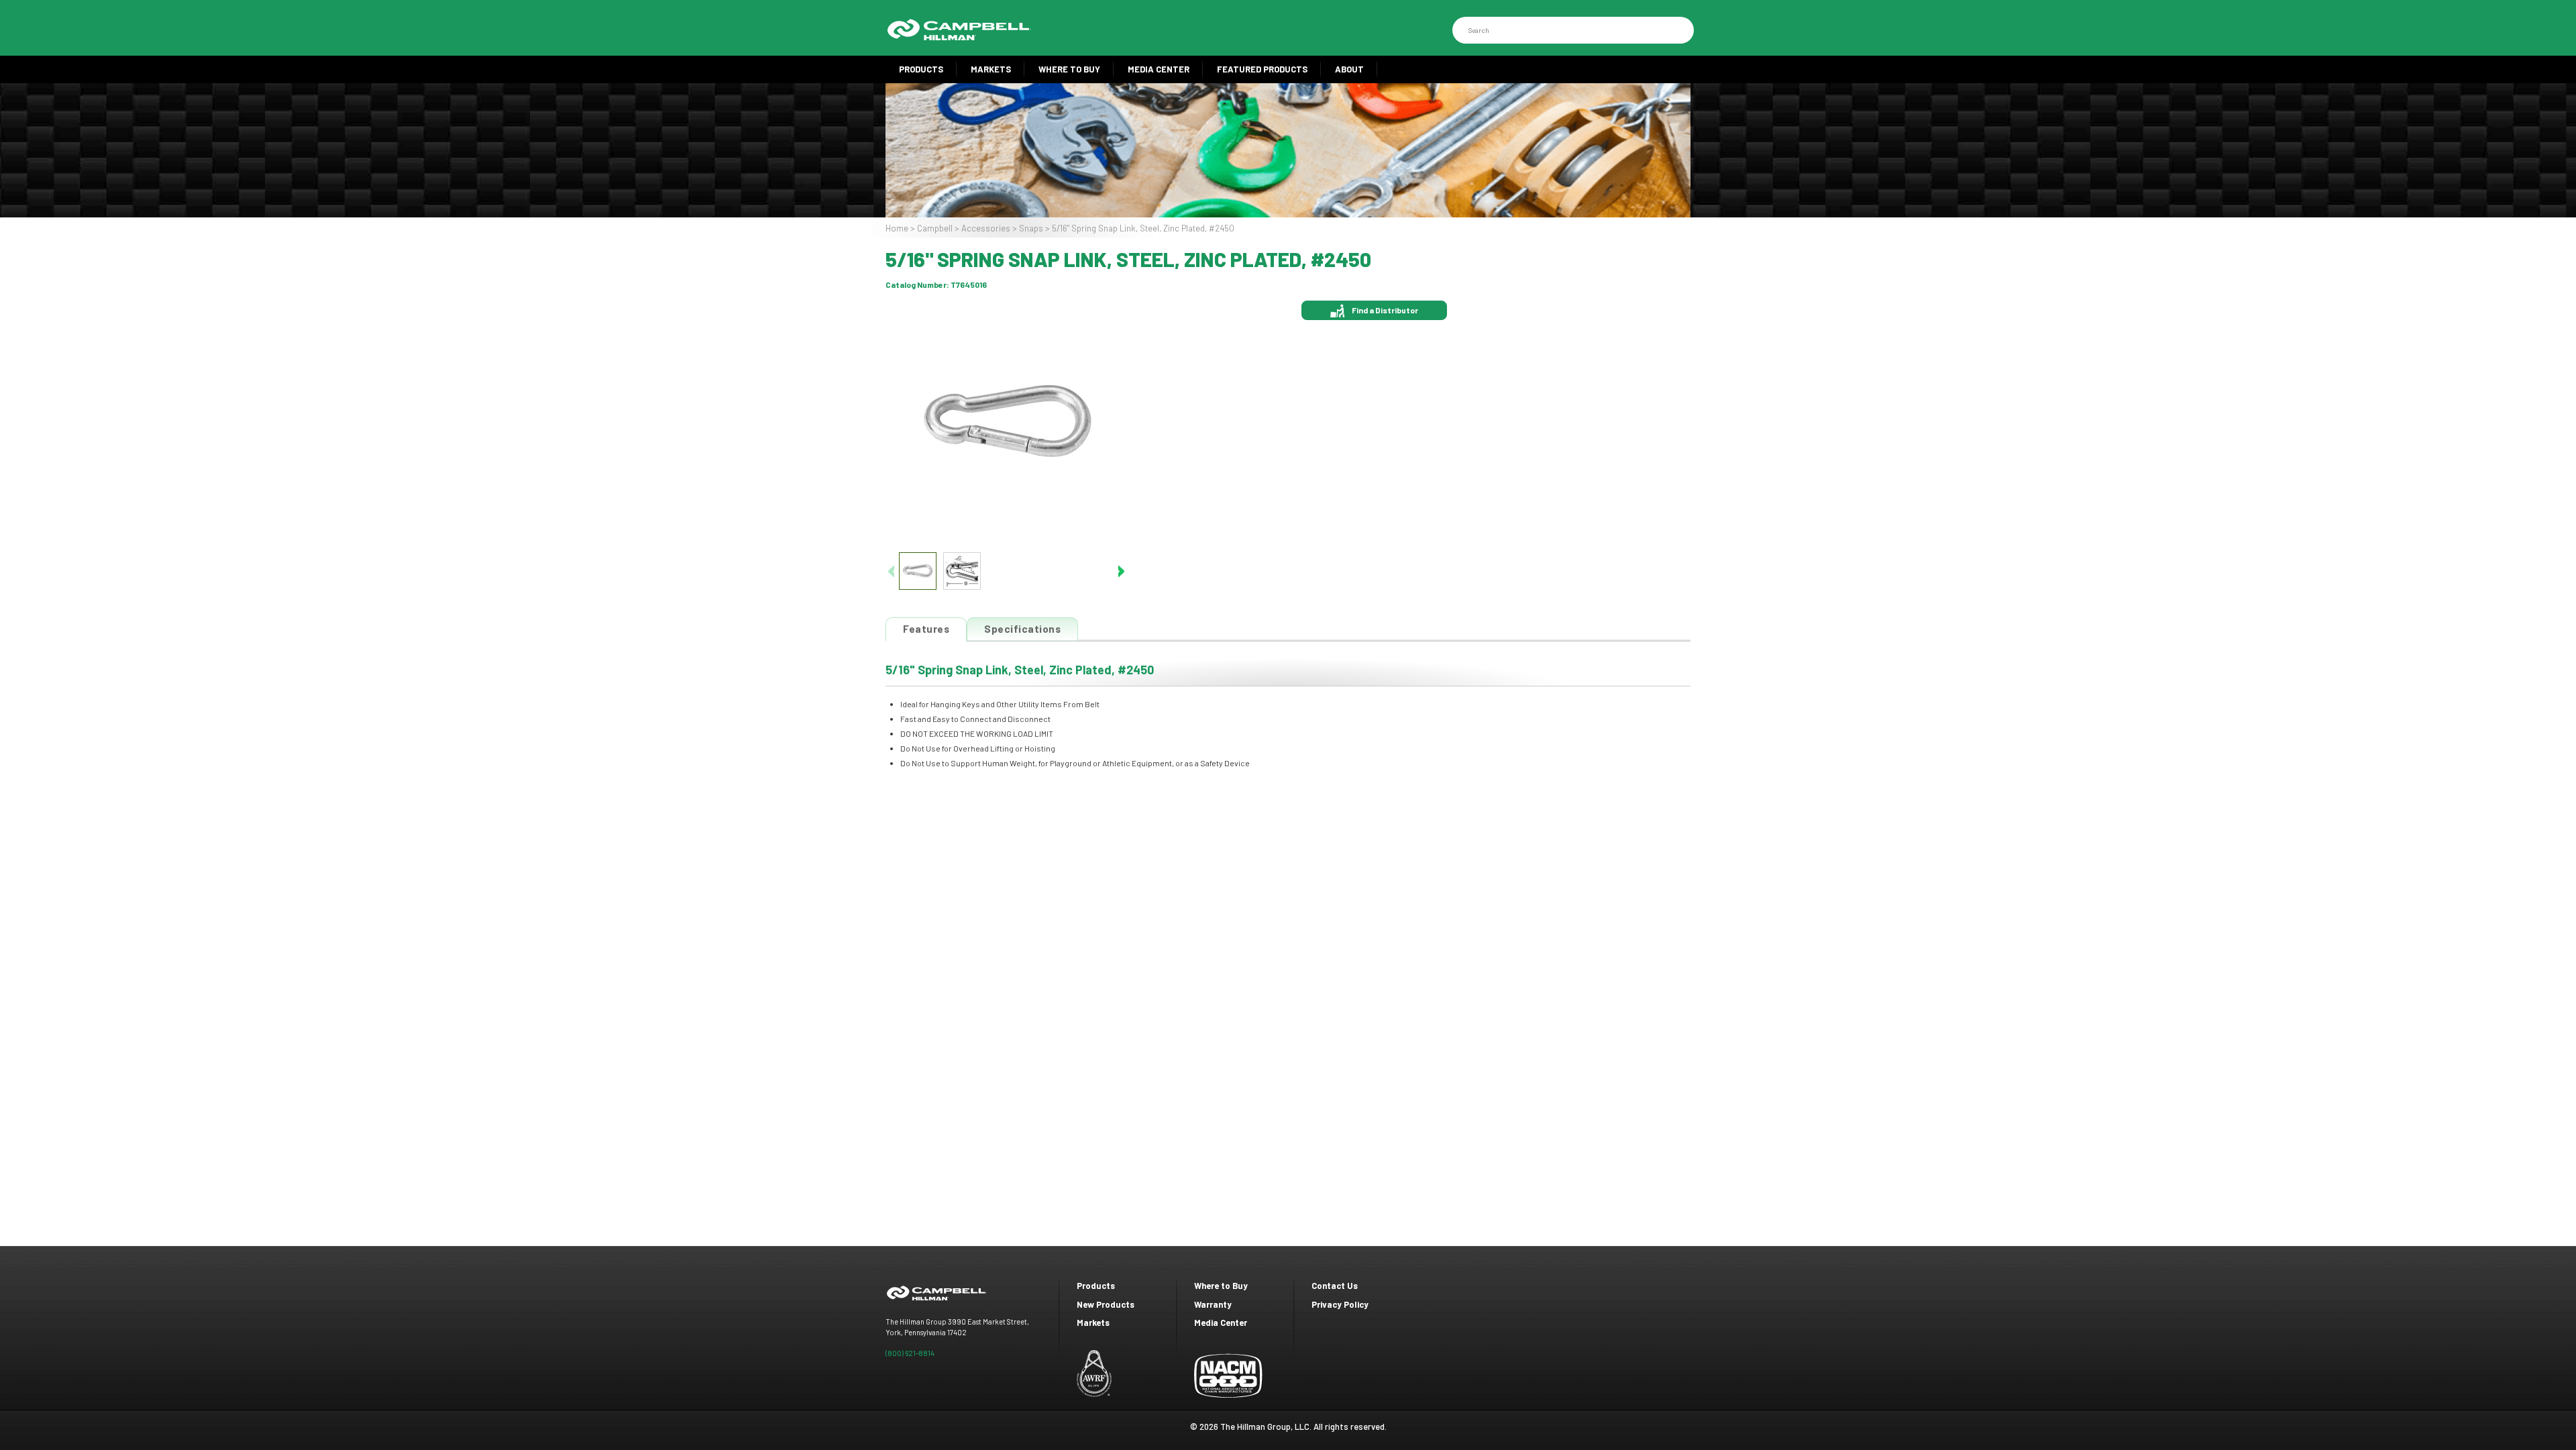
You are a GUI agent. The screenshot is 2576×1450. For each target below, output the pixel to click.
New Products (1106, 1304)
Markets (991, 69)
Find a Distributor (1385, 310)
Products (921, 69)
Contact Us (1335, 1286)
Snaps (1031, 228)
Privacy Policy (1340, 1304)
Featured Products (1262, 69)
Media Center (1159, 69)
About (1349, 69)
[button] (1121, 571)
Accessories (986, 228)
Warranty (1213, 1304)
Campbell (935, 228)
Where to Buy (1069, 69)
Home (897, 228)
